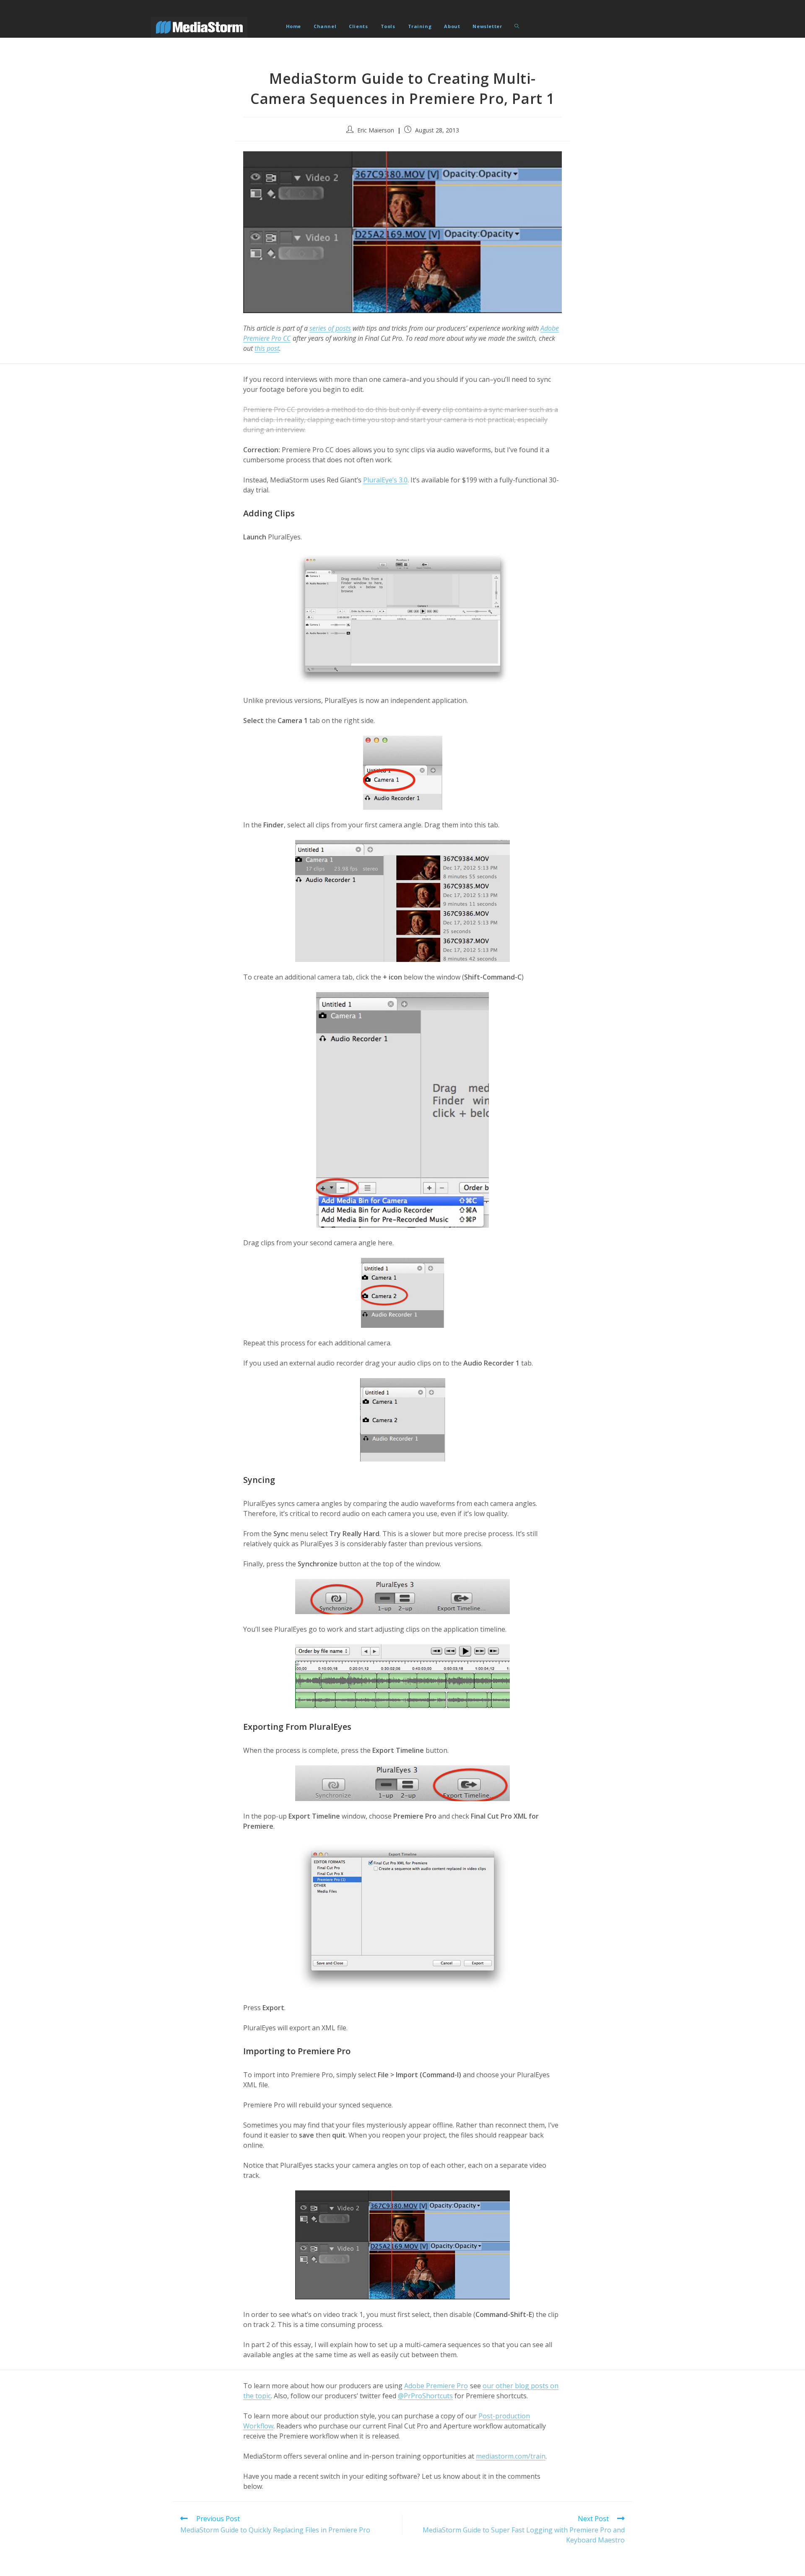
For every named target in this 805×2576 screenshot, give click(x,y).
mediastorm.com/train (511, 2456)
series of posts (330, 328)
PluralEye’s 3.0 (385, 480)
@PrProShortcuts (425, 2396)
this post (267, 348)
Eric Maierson (376, 130)
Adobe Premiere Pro (436, 2386)
